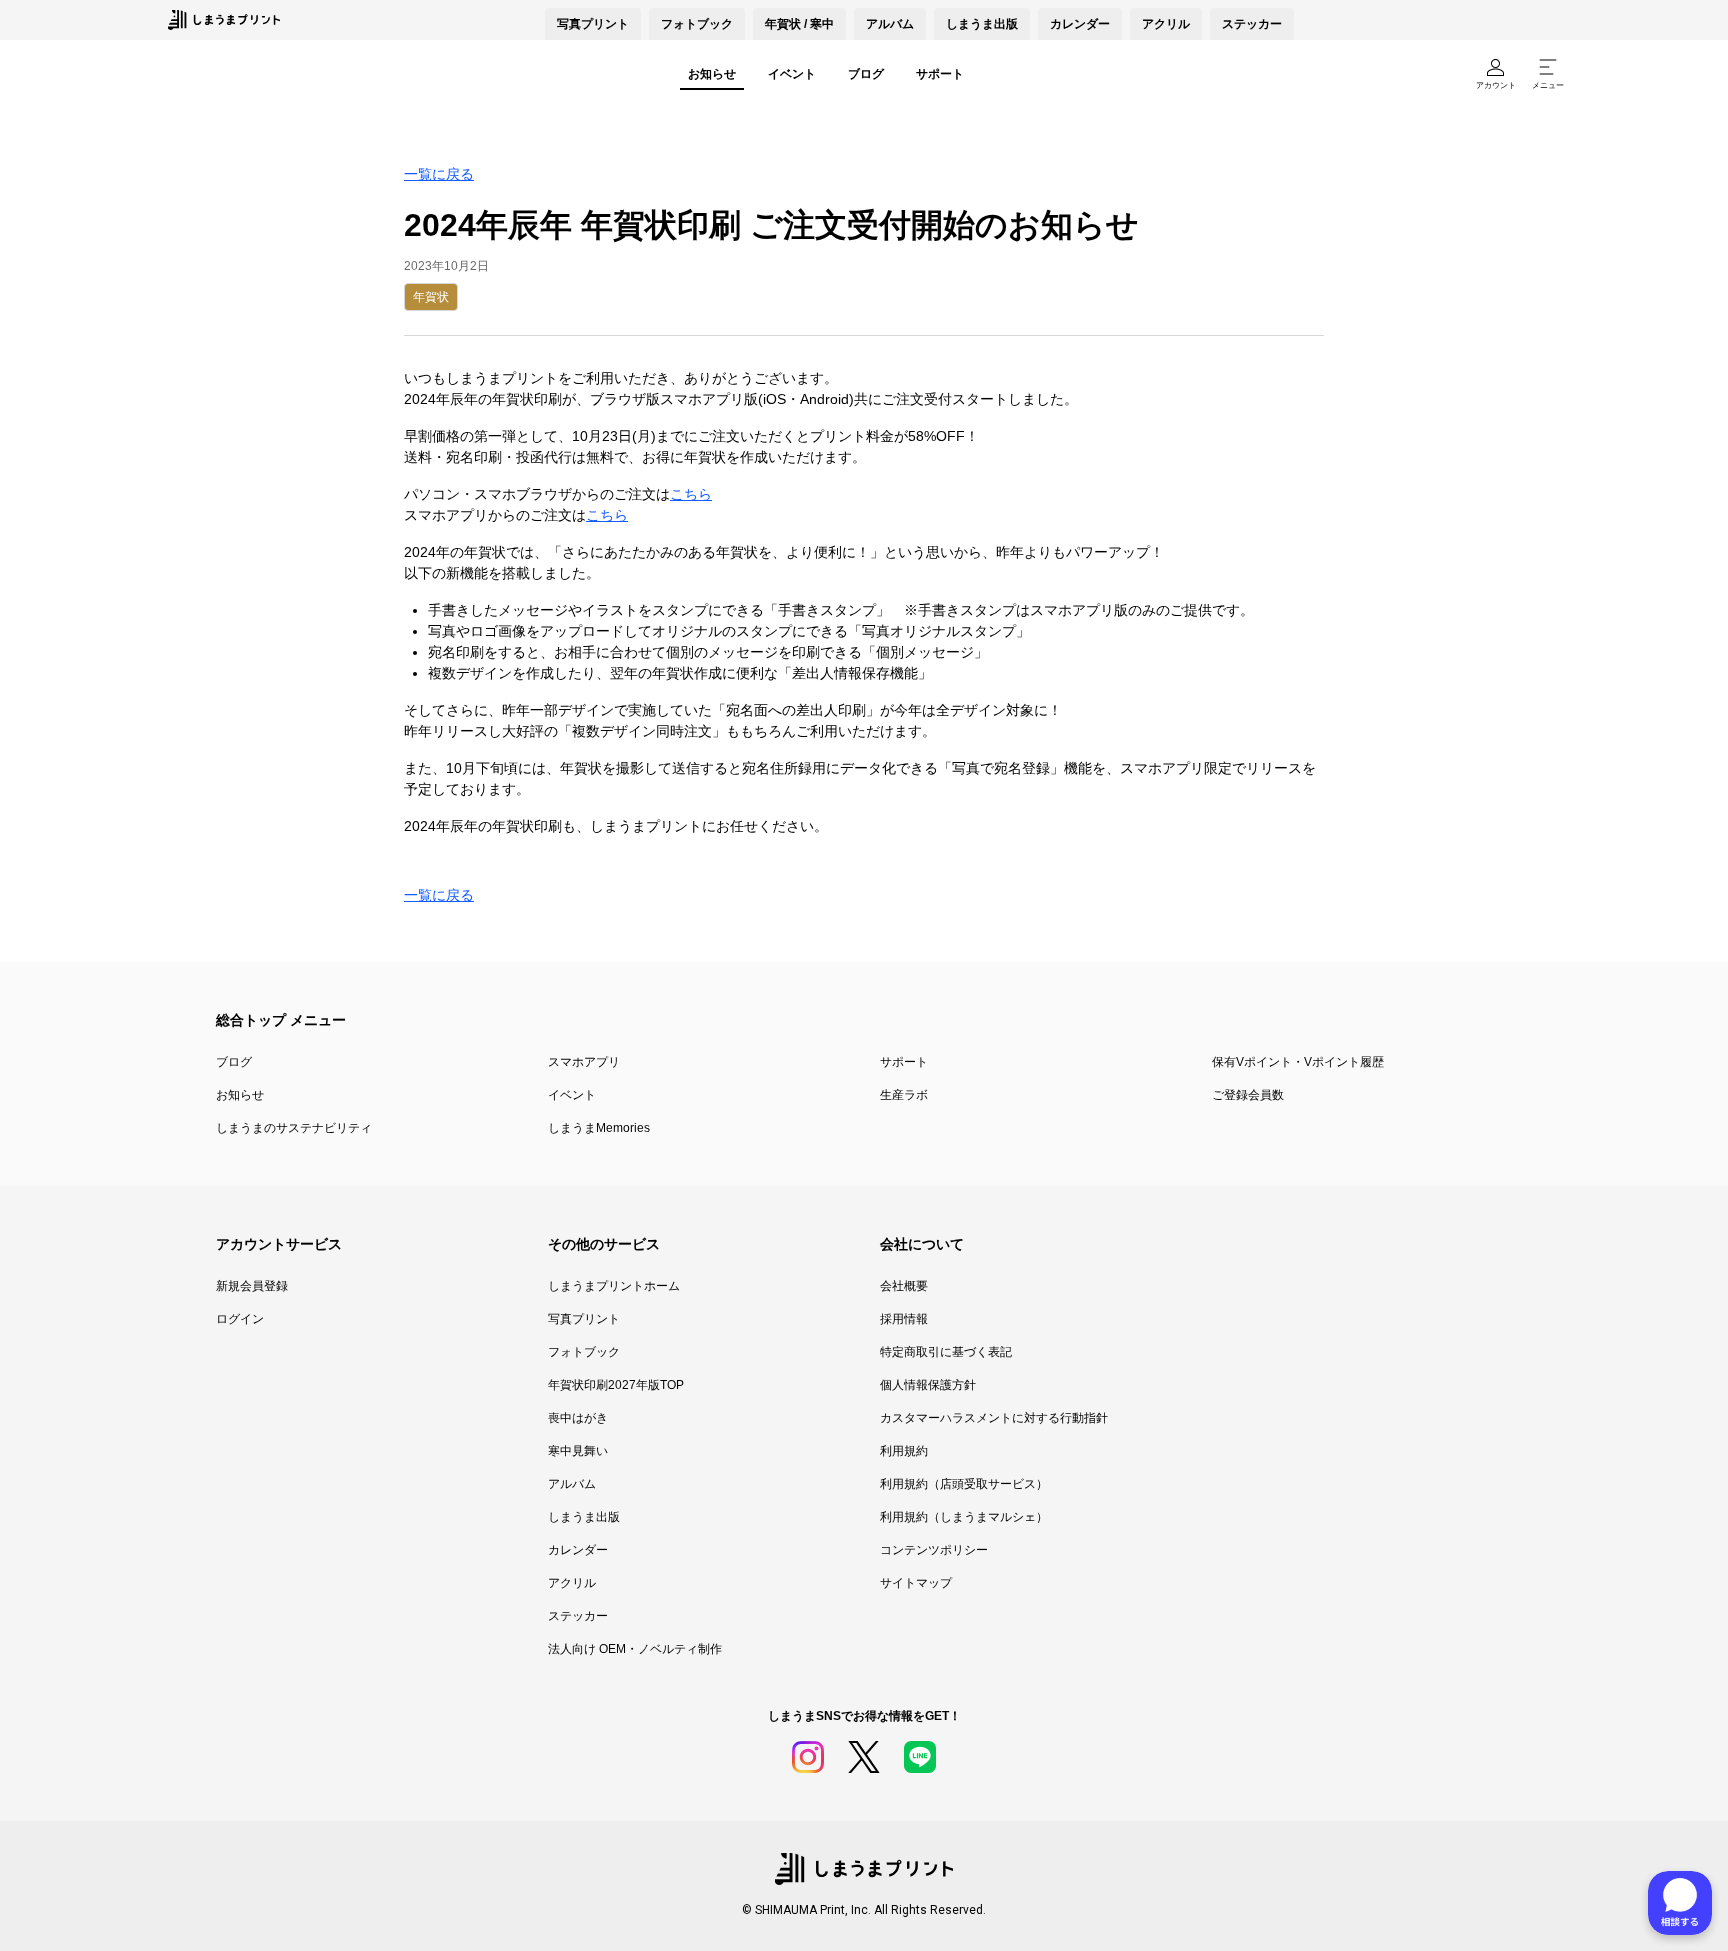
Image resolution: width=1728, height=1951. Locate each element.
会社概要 (904, 1286)
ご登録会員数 (1248, 1095)
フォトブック (697, 24)
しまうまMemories (599, 1128)
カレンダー (1080, 24)
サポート (940, 74)
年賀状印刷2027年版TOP (616, 1385)
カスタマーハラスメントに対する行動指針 (994, 1418)
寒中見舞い (578, 1451)
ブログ (866, 74)
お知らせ (712, 74)
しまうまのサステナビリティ (294, 1128)
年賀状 (431, 297)
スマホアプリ (584, 1062)
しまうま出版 (982, 24)
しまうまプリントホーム (614, 1286)
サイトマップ (916, 1583)
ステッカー (1252, 24)
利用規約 (904, 1451)
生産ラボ (904, 1095)
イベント (792, 74)
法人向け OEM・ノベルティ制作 (635, 1649)
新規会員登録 (252, 1286)
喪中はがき (578, 1418)
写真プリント (584, 1319)
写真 (593, 24)
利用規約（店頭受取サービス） (964, 1484)
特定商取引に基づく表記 (946, 1352)
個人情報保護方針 (928, 1385)
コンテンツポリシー (934, 1550)
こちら (691, 494)
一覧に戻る (439, 174)
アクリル (1166, 24)
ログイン (240, 1319)
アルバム (890, 24)
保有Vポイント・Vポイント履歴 (1298, 1062)
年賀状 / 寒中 (799, 24)
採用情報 (904, 1319)
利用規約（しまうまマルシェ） (964, 1517)
